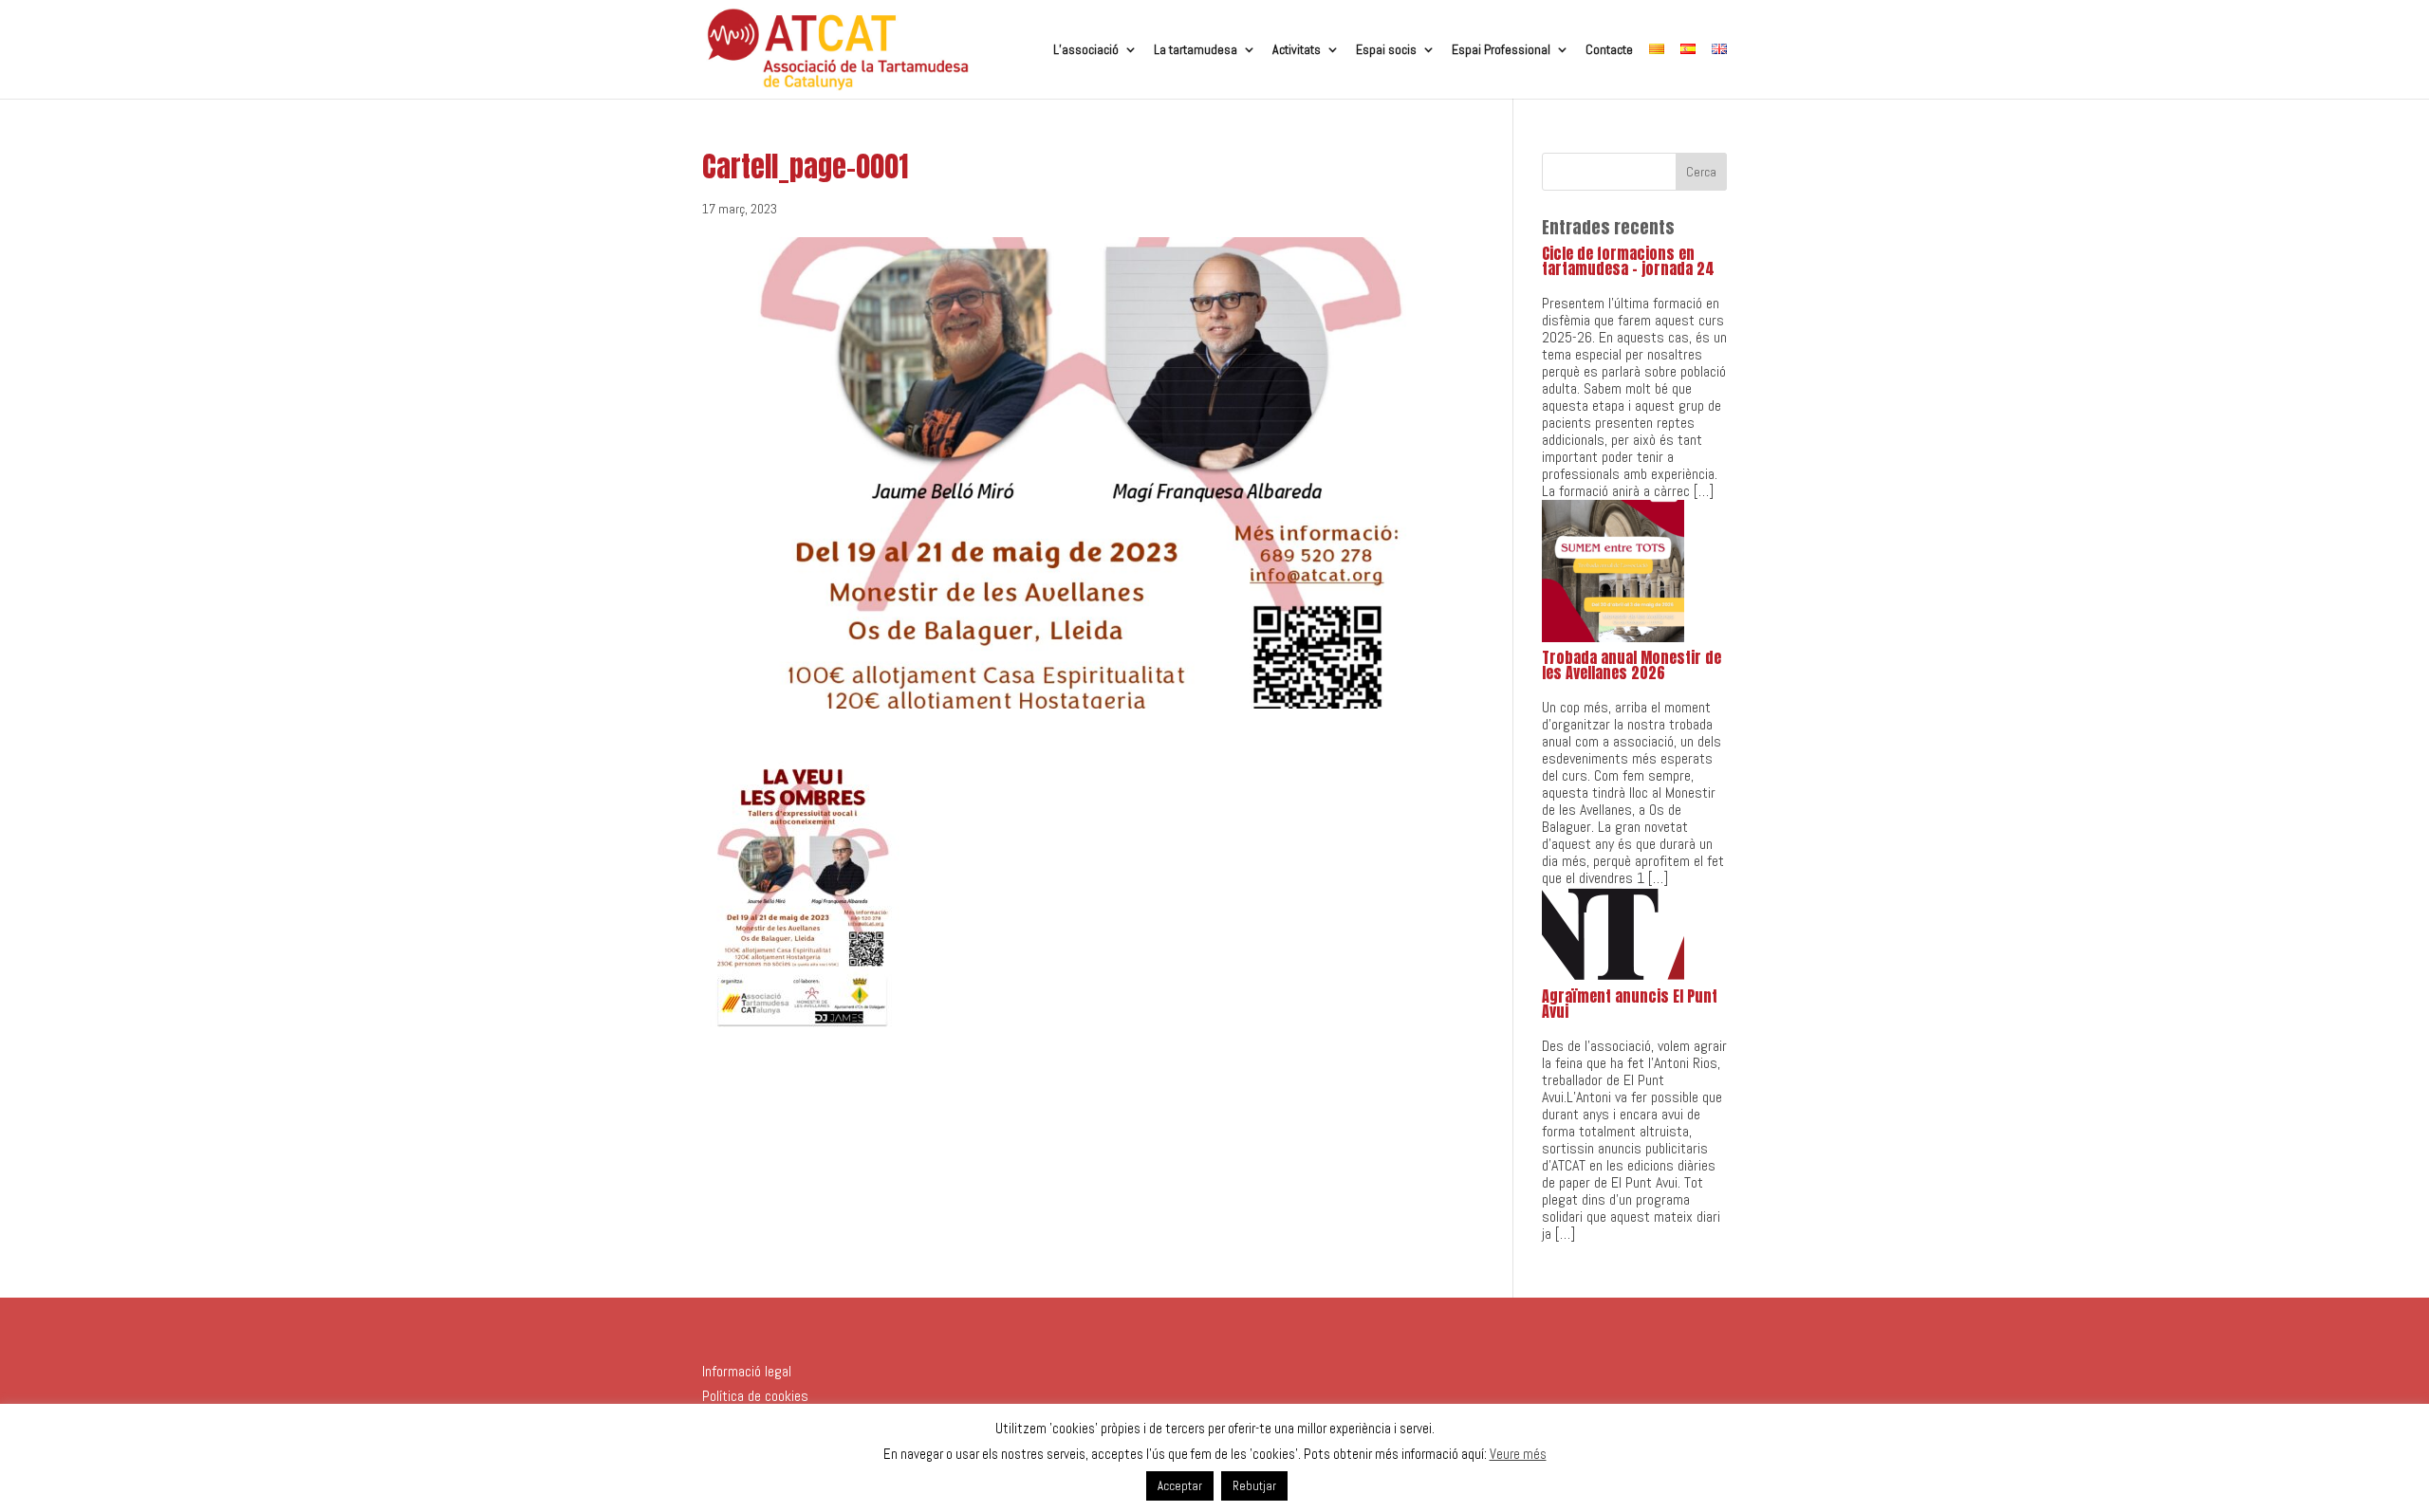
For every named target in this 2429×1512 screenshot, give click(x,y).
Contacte (1609, 50)
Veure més (1518, 1454)
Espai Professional (1501, 50)
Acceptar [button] (1180, 1486)
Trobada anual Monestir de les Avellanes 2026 (1632, 665)
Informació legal (747, 1371)
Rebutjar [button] (1254, 1486)
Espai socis (1386, 50)
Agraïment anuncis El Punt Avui (1630, 1004)
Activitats (1297, 50)
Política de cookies (755, 1396)
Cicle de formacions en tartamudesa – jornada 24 (1628, 261)
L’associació (1086, 50)
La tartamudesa (1196, 50)
